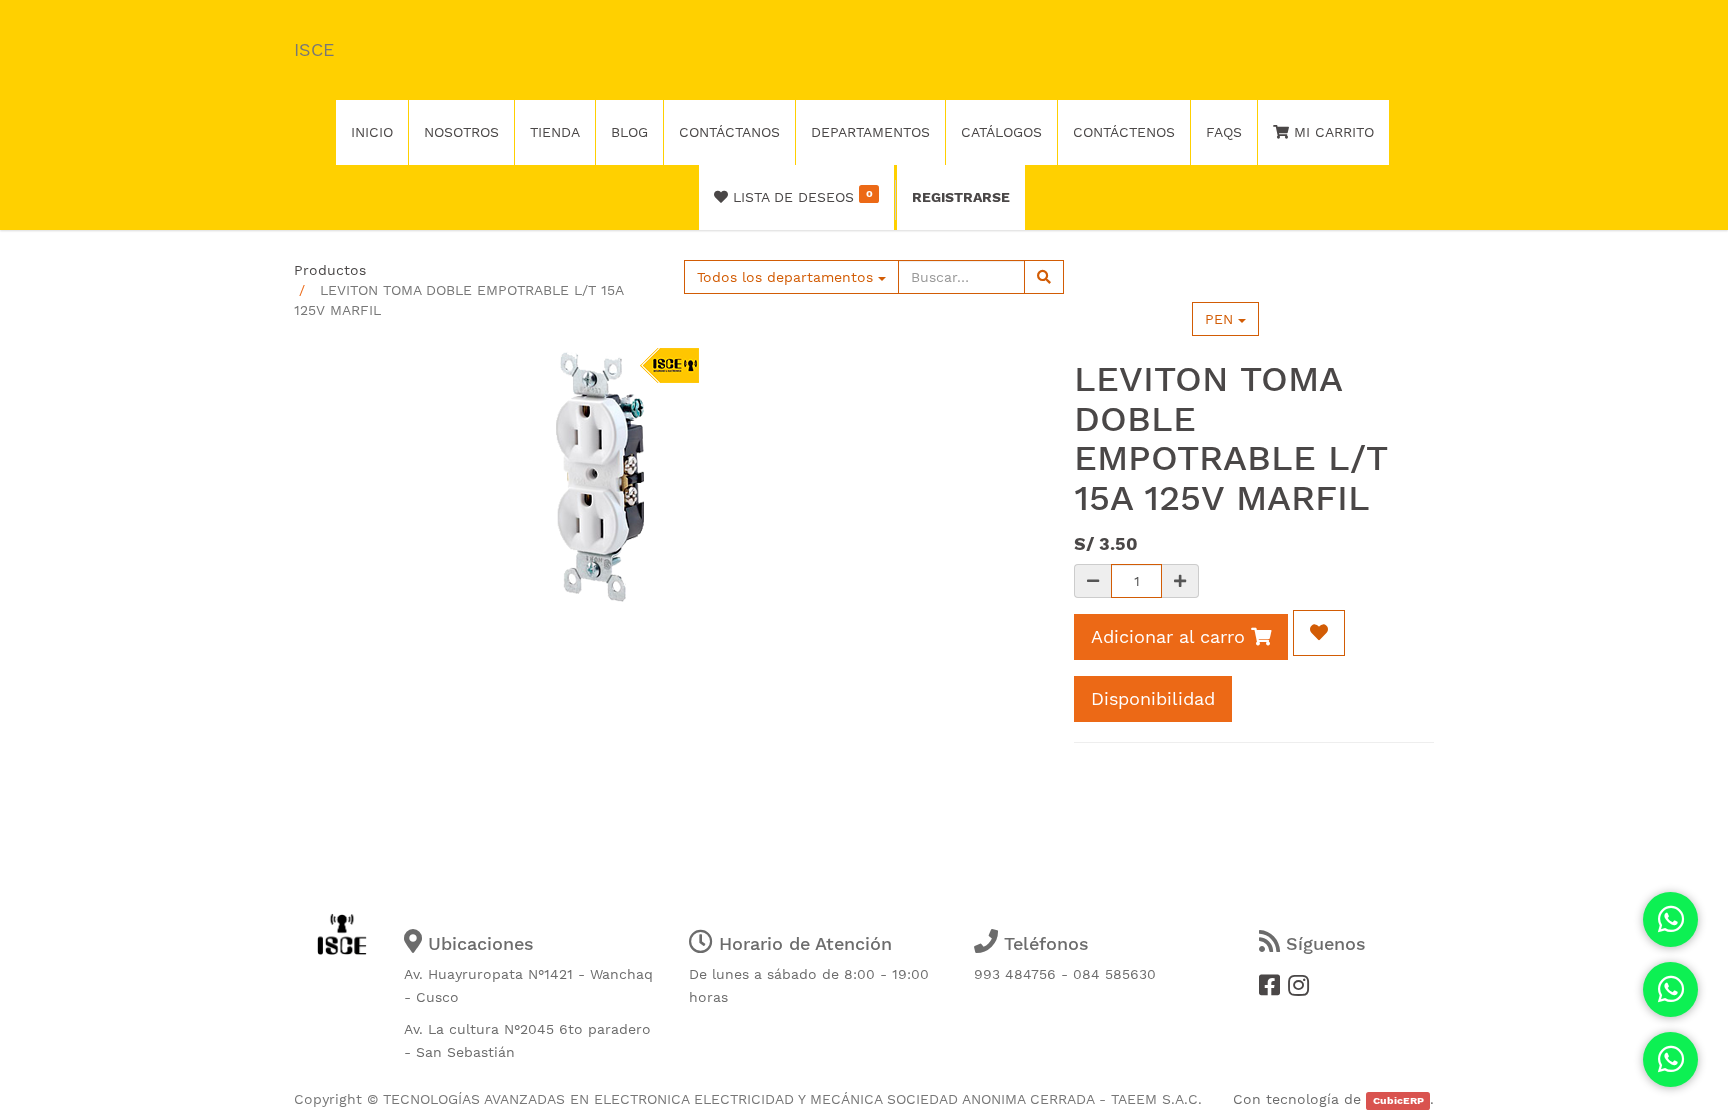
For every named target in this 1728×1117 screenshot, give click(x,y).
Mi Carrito (1331, 132)
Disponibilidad (1153, 698)
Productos (330, 270)
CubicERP (1398, 1100)
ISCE (314, 49)
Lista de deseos (800, 196)
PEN (1221, 319)
